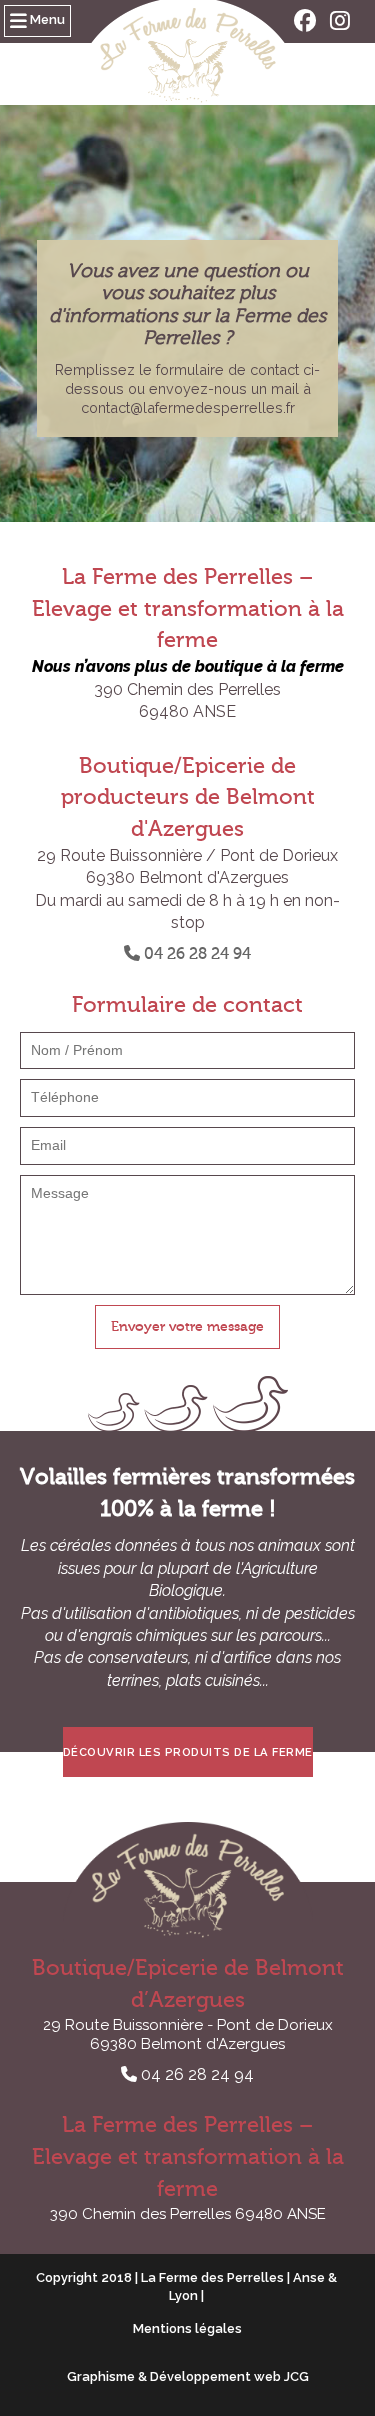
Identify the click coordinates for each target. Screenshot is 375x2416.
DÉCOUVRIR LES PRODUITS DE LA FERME (188, 1752)
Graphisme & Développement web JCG (188, 2376)
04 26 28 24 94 (195, 954)
